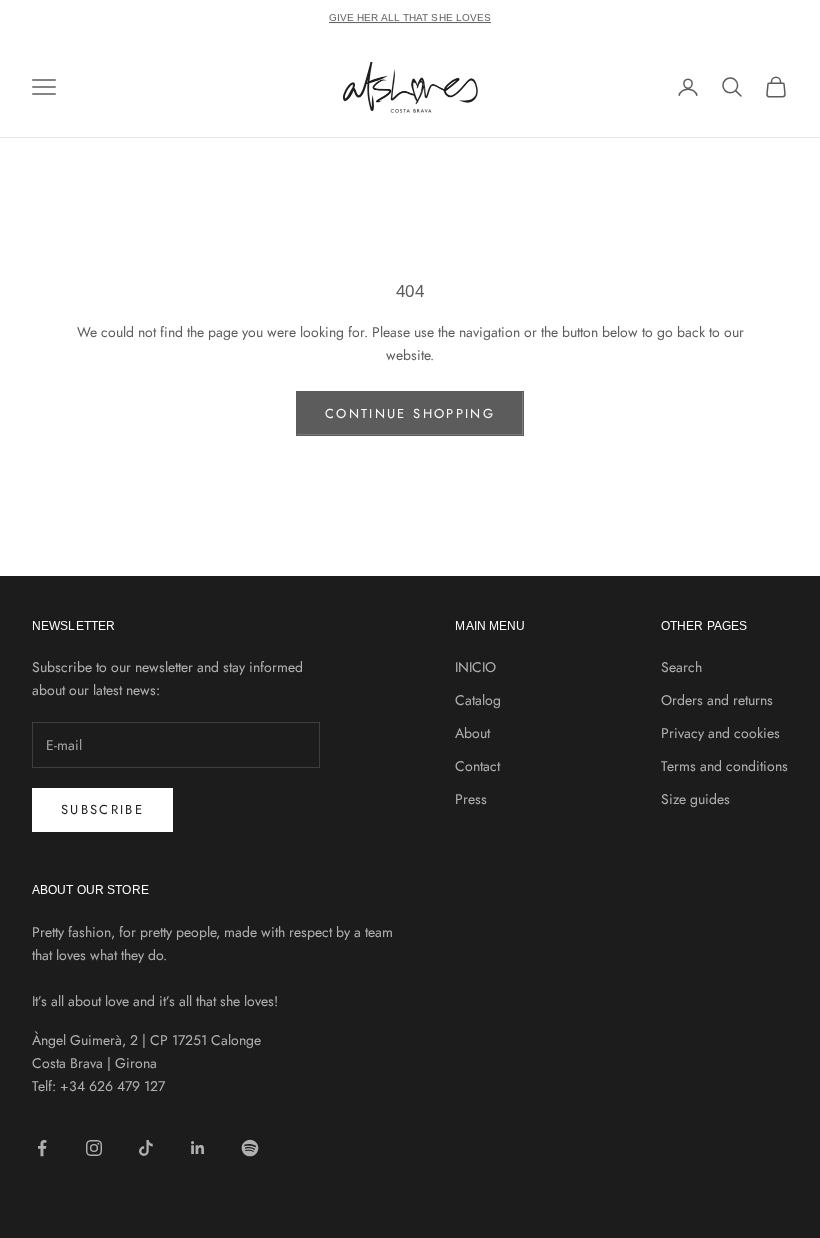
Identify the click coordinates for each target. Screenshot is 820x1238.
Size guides (695, 799)
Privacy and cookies (720, 733)
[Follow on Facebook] (42, 1148)
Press (471, 799)
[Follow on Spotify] (250, 1148)
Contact (477, 766)
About (472, 733)
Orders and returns (717, 700)
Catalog (478, 700)
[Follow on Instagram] (94, 1148)
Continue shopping (410, 413)
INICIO (475, 667)
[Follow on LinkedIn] (198, 1148)
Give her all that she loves (410, 17)
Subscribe (102, 809)
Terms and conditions (724, 766)
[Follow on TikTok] (146, 1148)
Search (681, 667)
